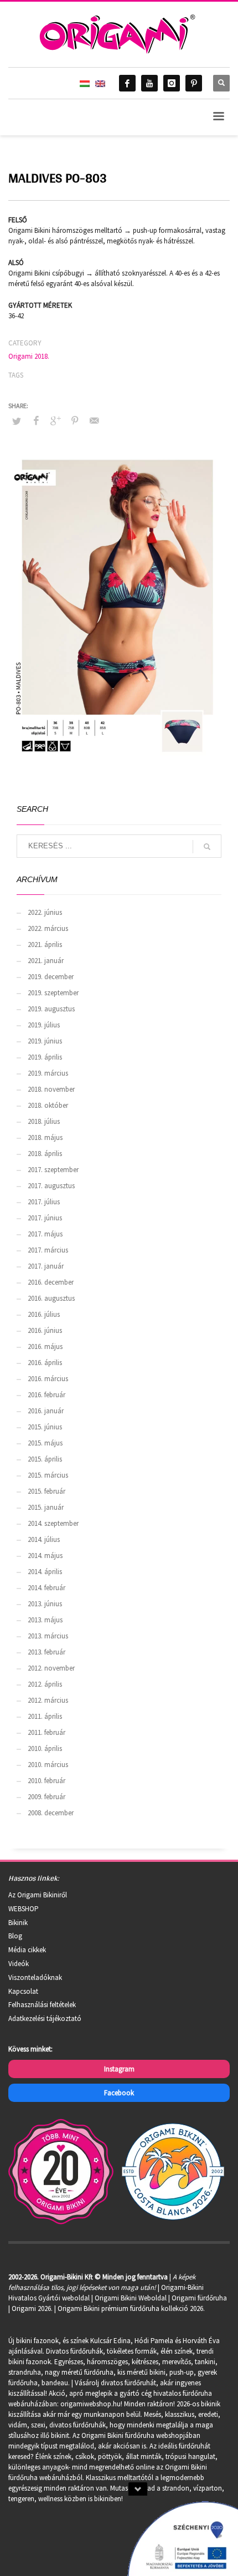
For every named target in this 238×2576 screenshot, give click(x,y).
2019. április (45, 1057)
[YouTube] (149, 83)
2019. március (48, 1073)
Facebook (119, 2093)
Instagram (119, 2069)
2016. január (46, 1411)
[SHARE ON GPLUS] (55, 420)
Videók (19, 1964)
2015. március (48, 1475)
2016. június (45, 1330)
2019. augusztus (51, 1009)
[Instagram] (172, 83)
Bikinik (18, 1923)
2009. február (46, 1797)
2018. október (48, 1105)
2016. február (46, 1395)
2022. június (45, 912)
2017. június (45, 1218)
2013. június (45, 1604)
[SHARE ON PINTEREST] (75, 420)
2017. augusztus (51, 1186)
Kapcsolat (23, 1991)
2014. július (44, 1539)
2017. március (48, 1250)
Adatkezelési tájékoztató (45, 2018)
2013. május (45, 1620)
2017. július (44, 1202)
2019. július (44, 1025)
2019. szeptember (53, 993)
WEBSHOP (24, 1909)
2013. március (48, 1636)
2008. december (51, 1813)
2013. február (46, 1652)
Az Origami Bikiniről (38, 1895)
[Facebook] (127, 83)
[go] (207, 847)
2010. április (45, 1748)
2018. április (45, 1154)
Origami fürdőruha (199, 2298)
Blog (15, 1936)
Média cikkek (27, 1950)
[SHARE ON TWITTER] (17, 421)
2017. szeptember (53, 1170)
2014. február (46, 1588)
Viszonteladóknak (35, 1977)
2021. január (46, 961)
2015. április (45, 1459)
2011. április (45, 1716)
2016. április (45, 1363)
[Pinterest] (194, 83)
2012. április (45, 1684)
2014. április (45, 1572)
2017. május (45, 1234)
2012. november (51, 1668)
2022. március (48, 928)
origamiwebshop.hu (90, 2404)
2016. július (44, 1314)
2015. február (46, 1491)
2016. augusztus (51, 1298)
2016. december (51, 1282)
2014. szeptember (53, 1523)
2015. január (46, 1507)
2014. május (45, 1556)
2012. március (48, 1700)
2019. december (51, 977)
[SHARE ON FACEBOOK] (36, 420)
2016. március (48, 1379)
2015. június (45, 1427)
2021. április (45, 945)
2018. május (45, 1137)
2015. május (45, 1443)
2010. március (48, 1765)
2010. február (46, 1781)
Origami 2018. (29, 356)
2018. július (44, 1121)
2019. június (45, 1041)
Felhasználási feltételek (42, 2005)
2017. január (46, 1266)
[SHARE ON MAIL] (94, 420)
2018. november (51, 1089)
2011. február (46, 1732)
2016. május (45, 1346)
